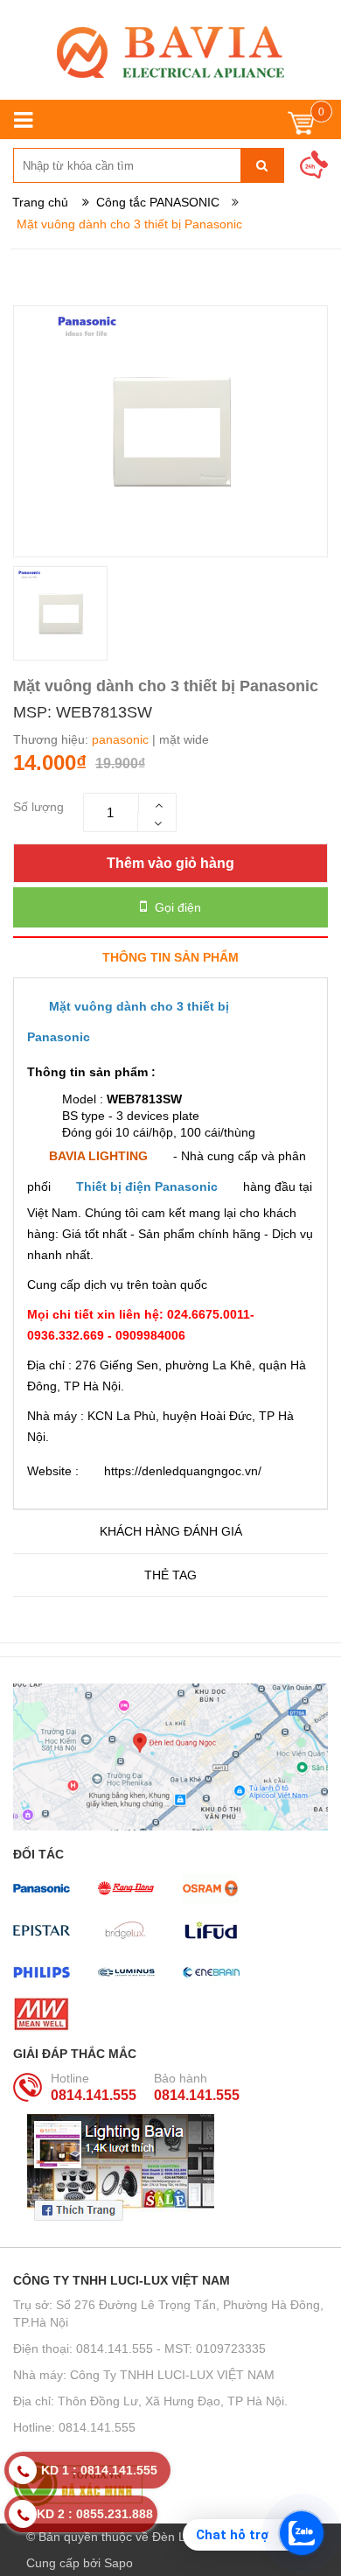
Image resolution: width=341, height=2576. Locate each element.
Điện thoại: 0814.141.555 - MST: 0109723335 (139, 2348)
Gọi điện (176, 907)
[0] (301, 127)
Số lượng (38, 807)
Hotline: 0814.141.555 (74, 2427)
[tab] (170, 957)
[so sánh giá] (170, 2484)
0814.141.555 (94, 2095)
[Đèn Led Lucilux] (170, 52)
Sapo (118, 2563)
